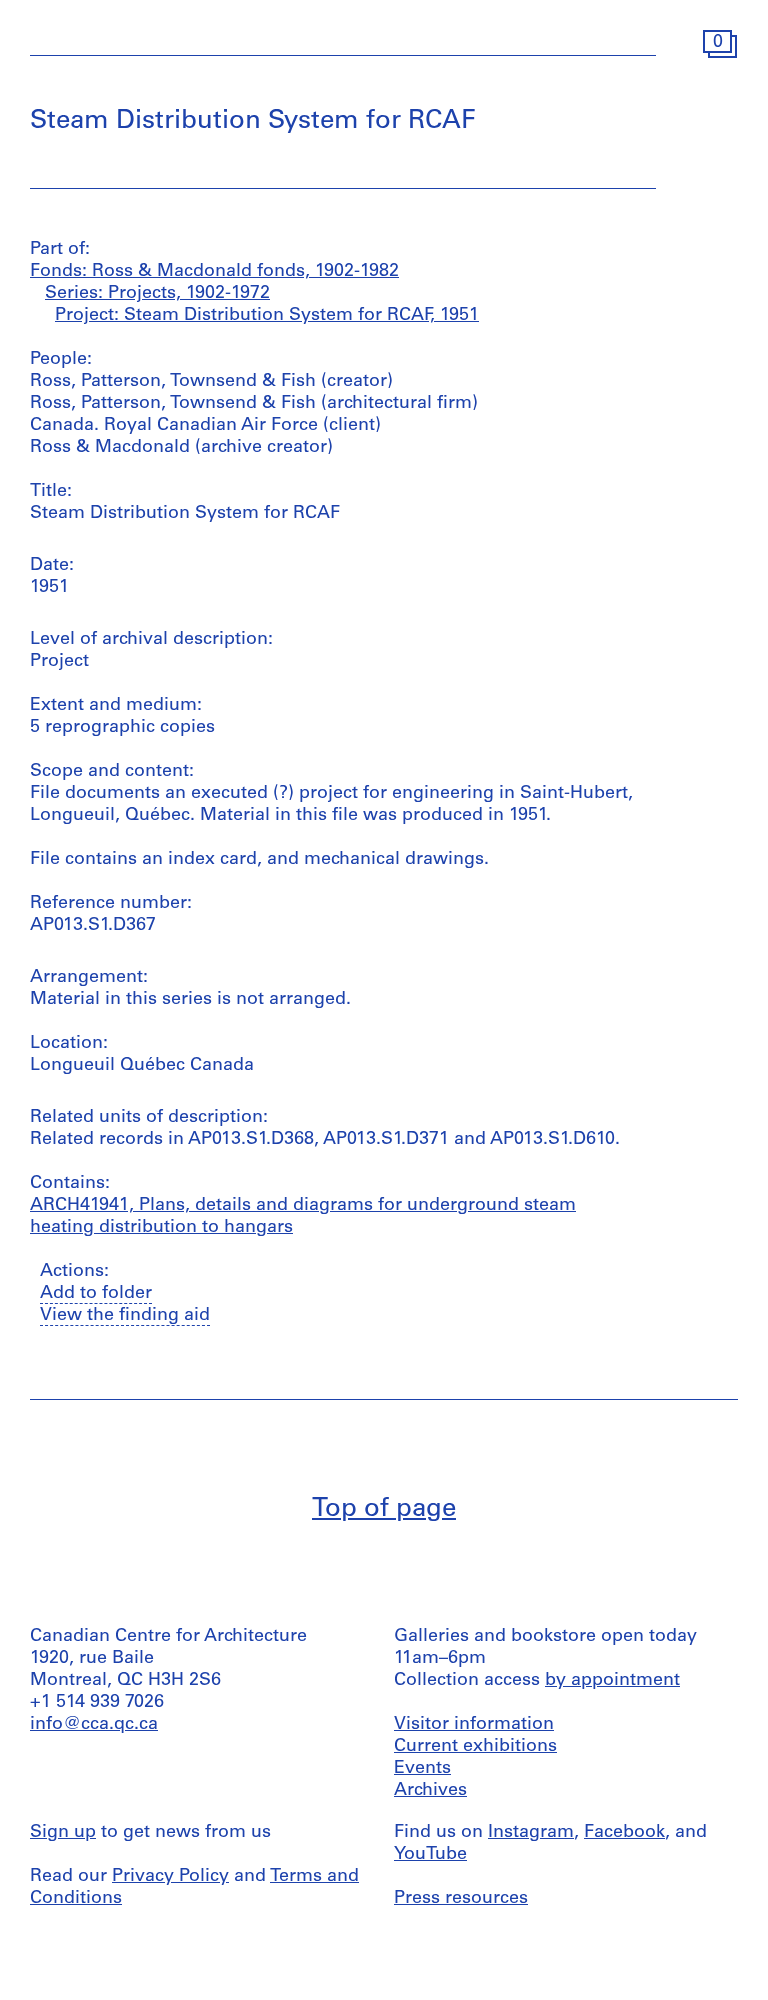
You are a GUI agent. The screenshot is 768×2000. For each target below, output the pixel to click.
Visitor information (474, 1725)
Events (422, 1769)
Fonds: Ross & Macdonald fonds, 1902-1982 (214, 272)
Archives (430, 1791)
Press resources (461, 1899)
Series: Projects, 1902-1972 (157, 294)
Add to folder (96, 1294)
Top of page (384, 1509)
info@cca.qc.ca (94, 1725)
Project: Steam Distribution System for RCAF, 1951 (267, 316)
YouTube (430, 1855)
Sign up (63, 1833)
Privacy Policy (170, 1877)
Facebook (624, 1833)
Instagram (531, 1833)
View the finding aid (125, 1316)
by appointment (612, 1681)
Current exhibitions (475, 1747)
